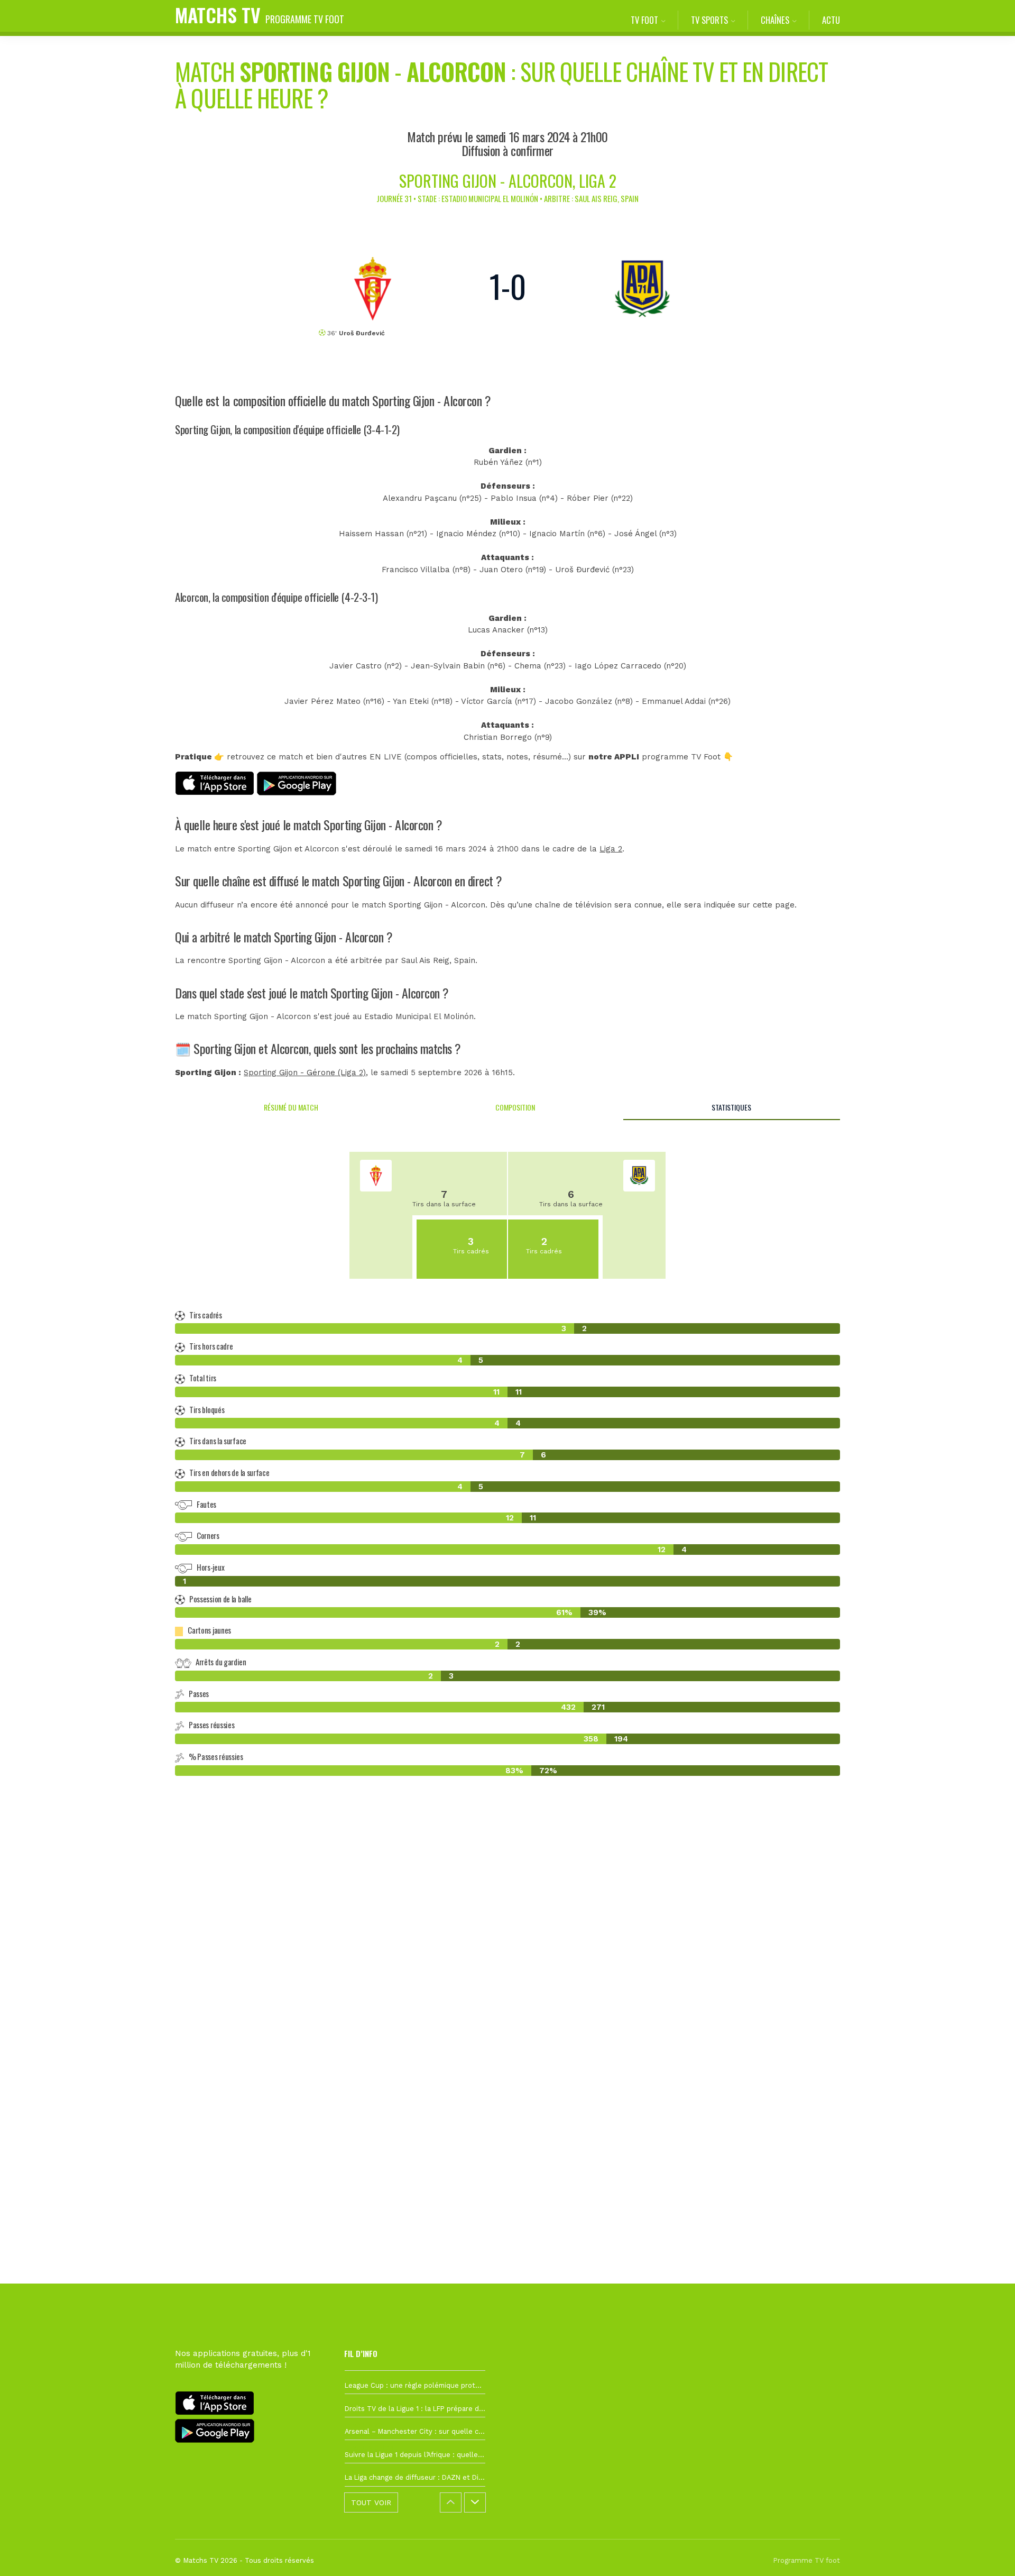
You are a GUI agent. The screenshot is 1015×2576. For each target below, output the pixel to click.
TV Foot (644, 20)
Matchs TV (260, 15)
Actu (831, 20)
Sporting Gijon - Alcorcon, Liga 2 (508, 181)
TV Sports (709, 20)
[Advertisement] (508, 1977)
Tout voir (371, 2502)
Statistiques (731, 1107)
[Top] (986, 2553)
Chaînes (775, 20)
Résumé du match (291, 1107)
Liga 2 (611, 849)
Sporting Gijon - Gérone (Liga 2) (305, 1072)
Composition (515, 1107)
